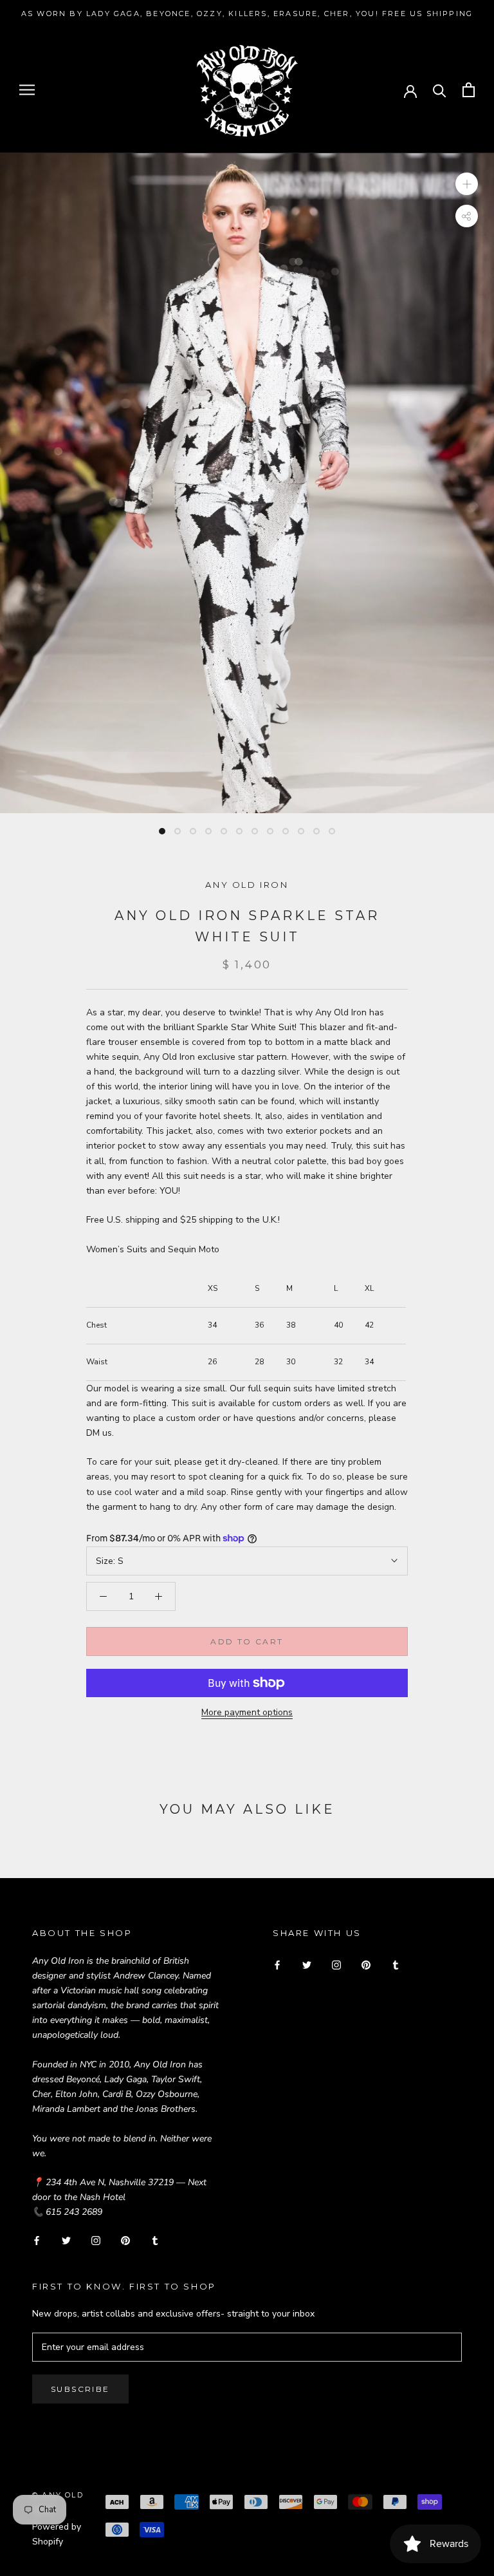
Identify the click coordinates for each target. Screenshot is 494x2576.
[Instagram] (96, 2240)
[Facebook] (37, 2240)
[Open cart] (469, 90)
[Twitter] (66, 2240)
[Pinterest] (125, 2240)
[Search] (440, 90)
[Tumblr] (155, 2240)
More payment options (247, 1712)
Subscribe (80, 2389)
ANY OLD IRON (247, 885)
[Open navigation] (27, 90)
